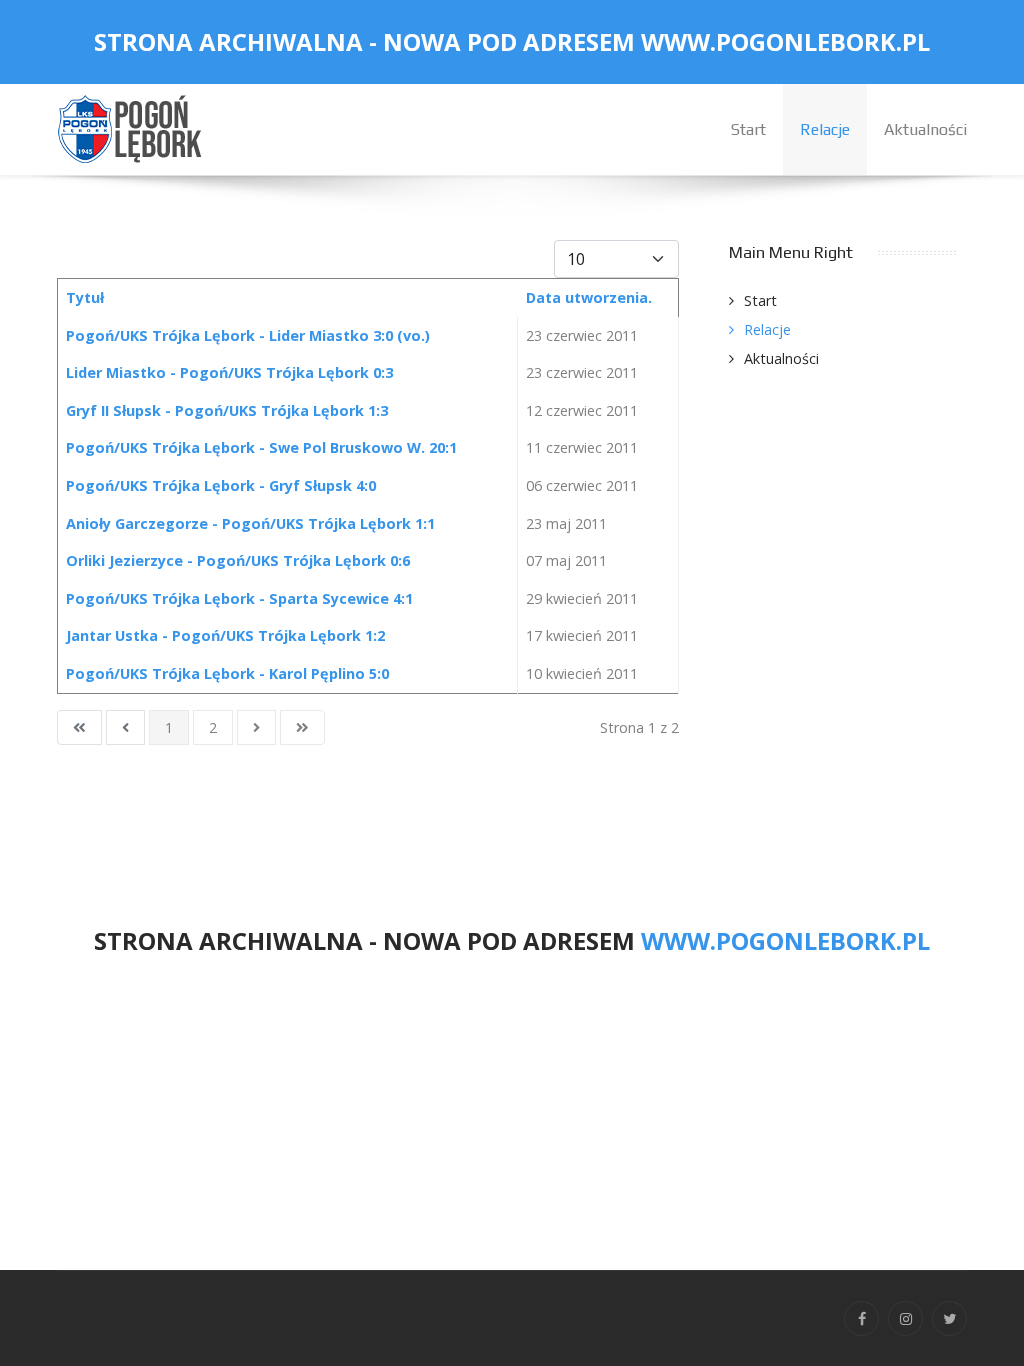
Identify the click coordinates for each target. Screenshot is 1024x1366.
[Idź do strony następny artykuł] (256, 728)
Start (760, 300)
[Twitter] (949, 1318)
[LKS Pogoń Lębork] (132, 127)
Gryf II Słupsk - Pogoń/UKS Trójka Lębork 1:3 (227, 410)
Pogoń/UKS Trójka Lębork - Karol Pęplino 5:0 (227, 673)
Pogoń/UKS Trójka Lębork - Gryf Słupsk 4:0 (221, 485)
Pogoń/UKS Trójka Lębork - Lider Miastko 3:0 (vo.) (248, 335)
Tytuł (85, 297)
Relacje (767, 329)
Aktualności (781, 358)
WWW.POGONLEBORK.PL (785, 41)
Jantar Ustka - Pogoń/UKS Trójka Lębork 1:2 (225, 635)
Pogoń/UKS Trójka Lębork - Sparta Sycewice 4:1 (239, 598)
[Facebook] (861, 1318)
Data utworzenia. (589, 297)
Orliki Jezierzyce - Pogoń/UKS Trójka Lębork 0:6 (238, 560)
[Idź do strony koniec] (302, 728)
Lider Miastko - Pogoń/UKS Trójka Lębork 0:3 (229, 372)
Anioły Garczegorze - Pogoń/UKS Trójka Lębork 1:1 (250, 523)
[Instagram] (905, 1318)
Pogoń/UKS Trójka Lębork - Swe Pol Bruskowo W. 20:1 (261, 447)
